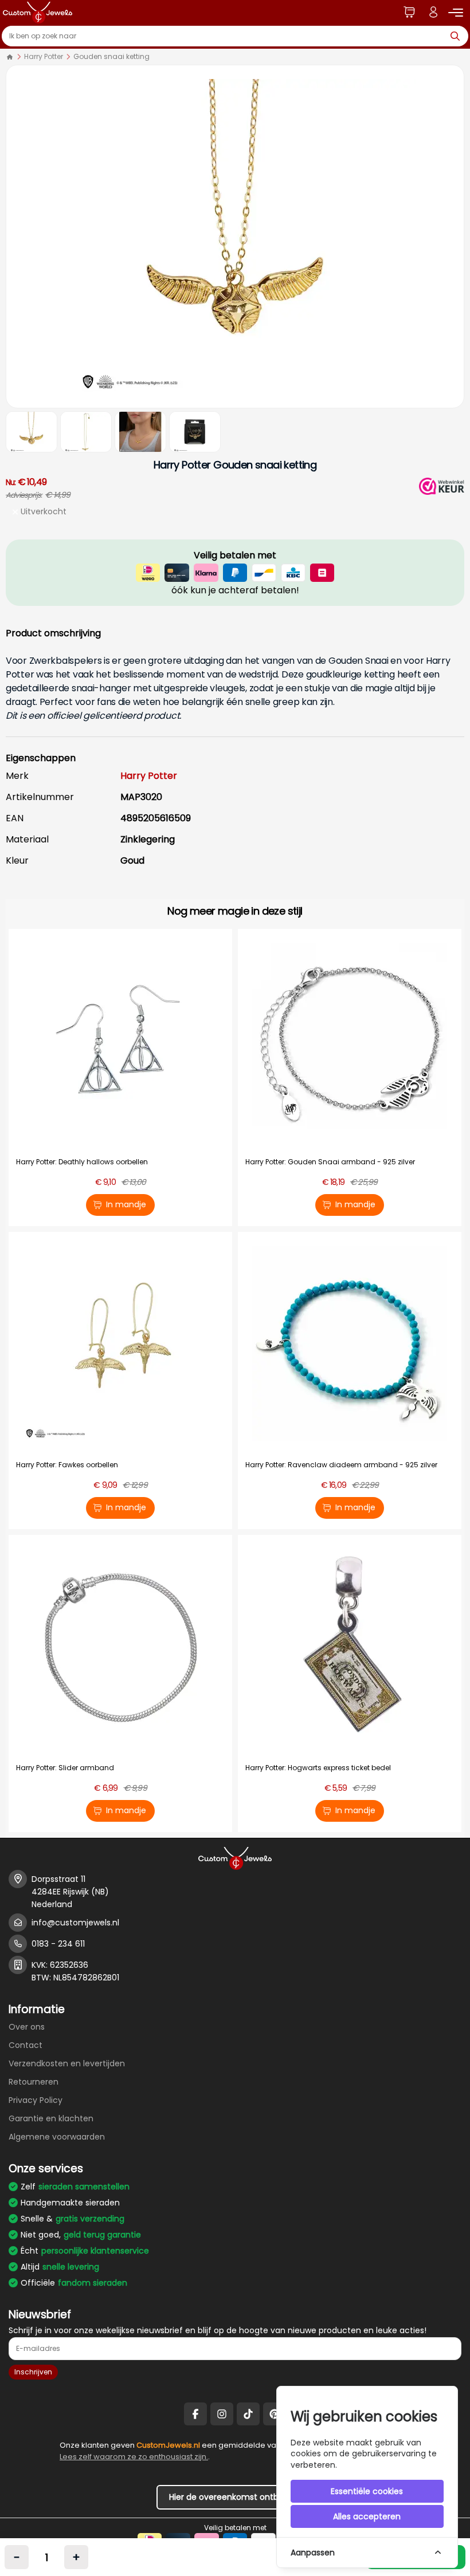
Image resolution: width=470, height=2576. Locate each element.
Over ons (27, 2027)
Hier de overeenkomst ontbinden (235, 2497)
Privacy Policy (36, 2100)
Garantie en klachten (51, 2118)
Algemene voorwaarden (57, 2137)
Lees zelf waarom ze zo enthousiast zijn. (134, 2457)
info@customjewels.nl (75, 1923)
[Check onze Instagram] (222, 2414)
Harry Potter (44, 56)
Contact (26, 2045)
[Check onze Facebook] (195, 2414)
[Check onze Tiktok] (248, 2414)
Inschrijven (33, 2372)
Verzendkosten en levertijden (67, 2063)
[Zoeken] (458, 36)
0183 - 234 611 (58, 1944)
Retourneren (34, 2082)
